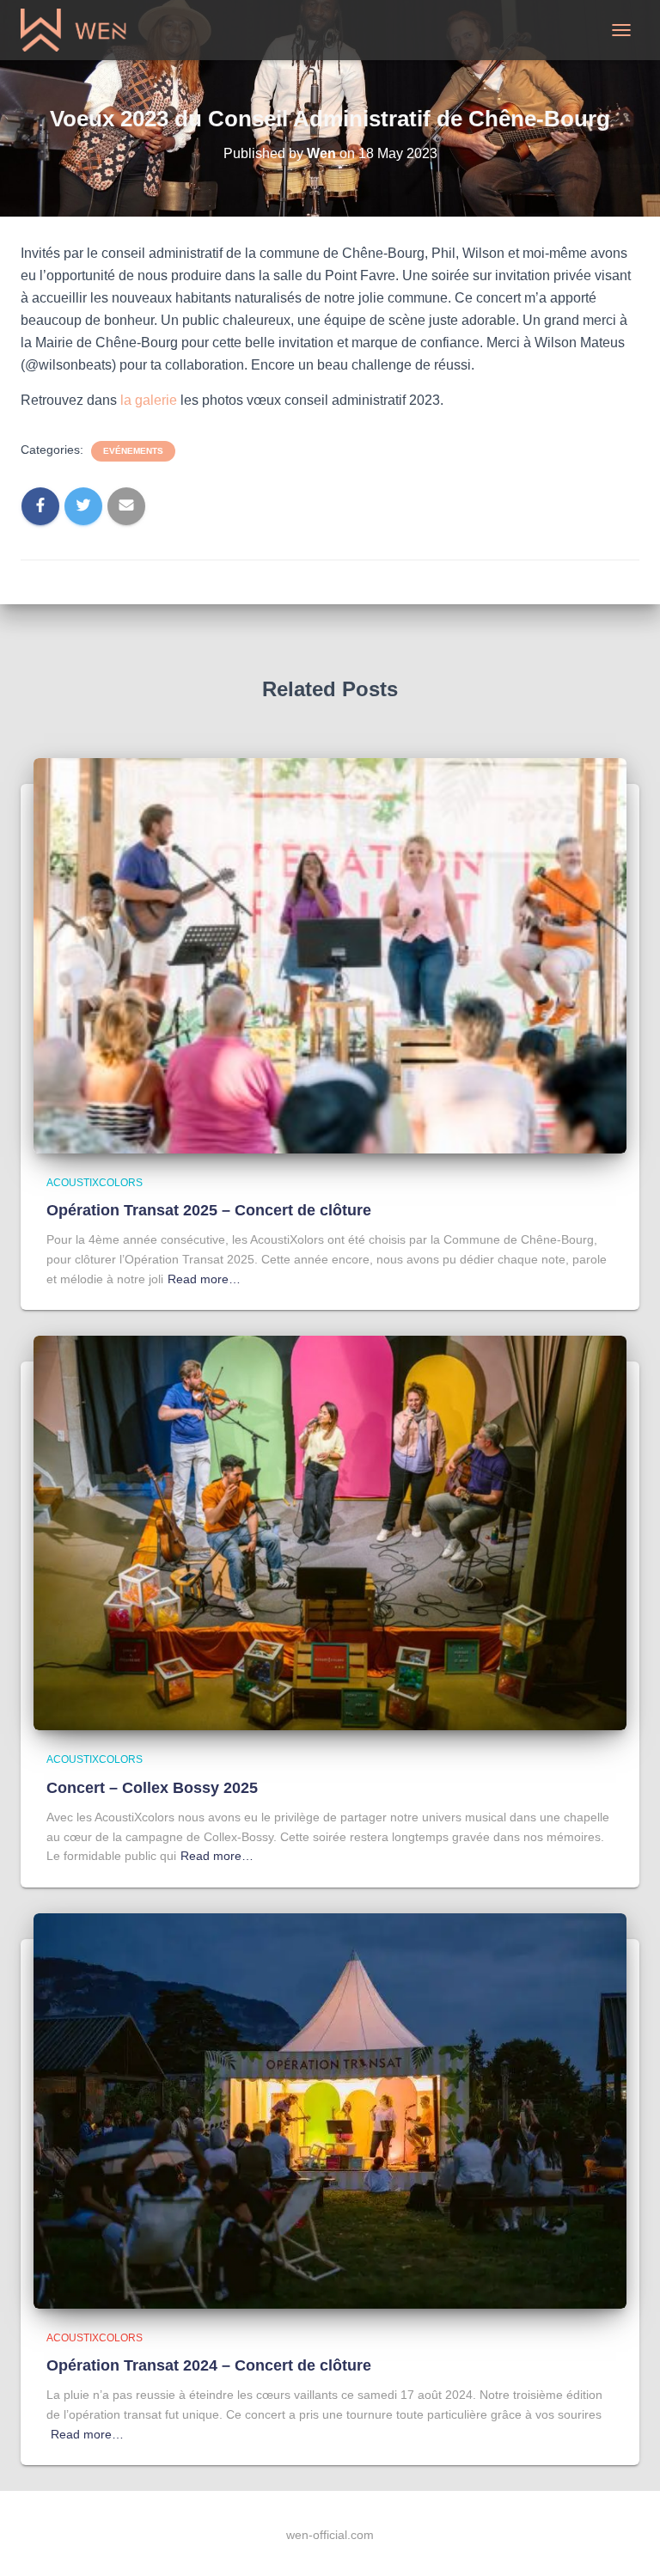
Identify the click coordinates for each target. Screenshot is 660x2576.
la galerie (149, 400)
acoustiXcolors (95, 1183)
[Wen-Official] (82, 30)
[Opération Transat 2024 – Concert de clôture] (330, 2110)
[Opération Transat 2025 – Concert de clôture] (330, 954)
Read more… (204, 1279)
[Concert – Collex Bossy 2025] (330, 1532)
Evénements (133, 451)
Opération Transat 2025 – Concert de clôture (209, 1210)
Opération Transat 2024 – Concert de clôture (209, 2365)
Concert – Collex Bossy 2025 (152, 1788)
